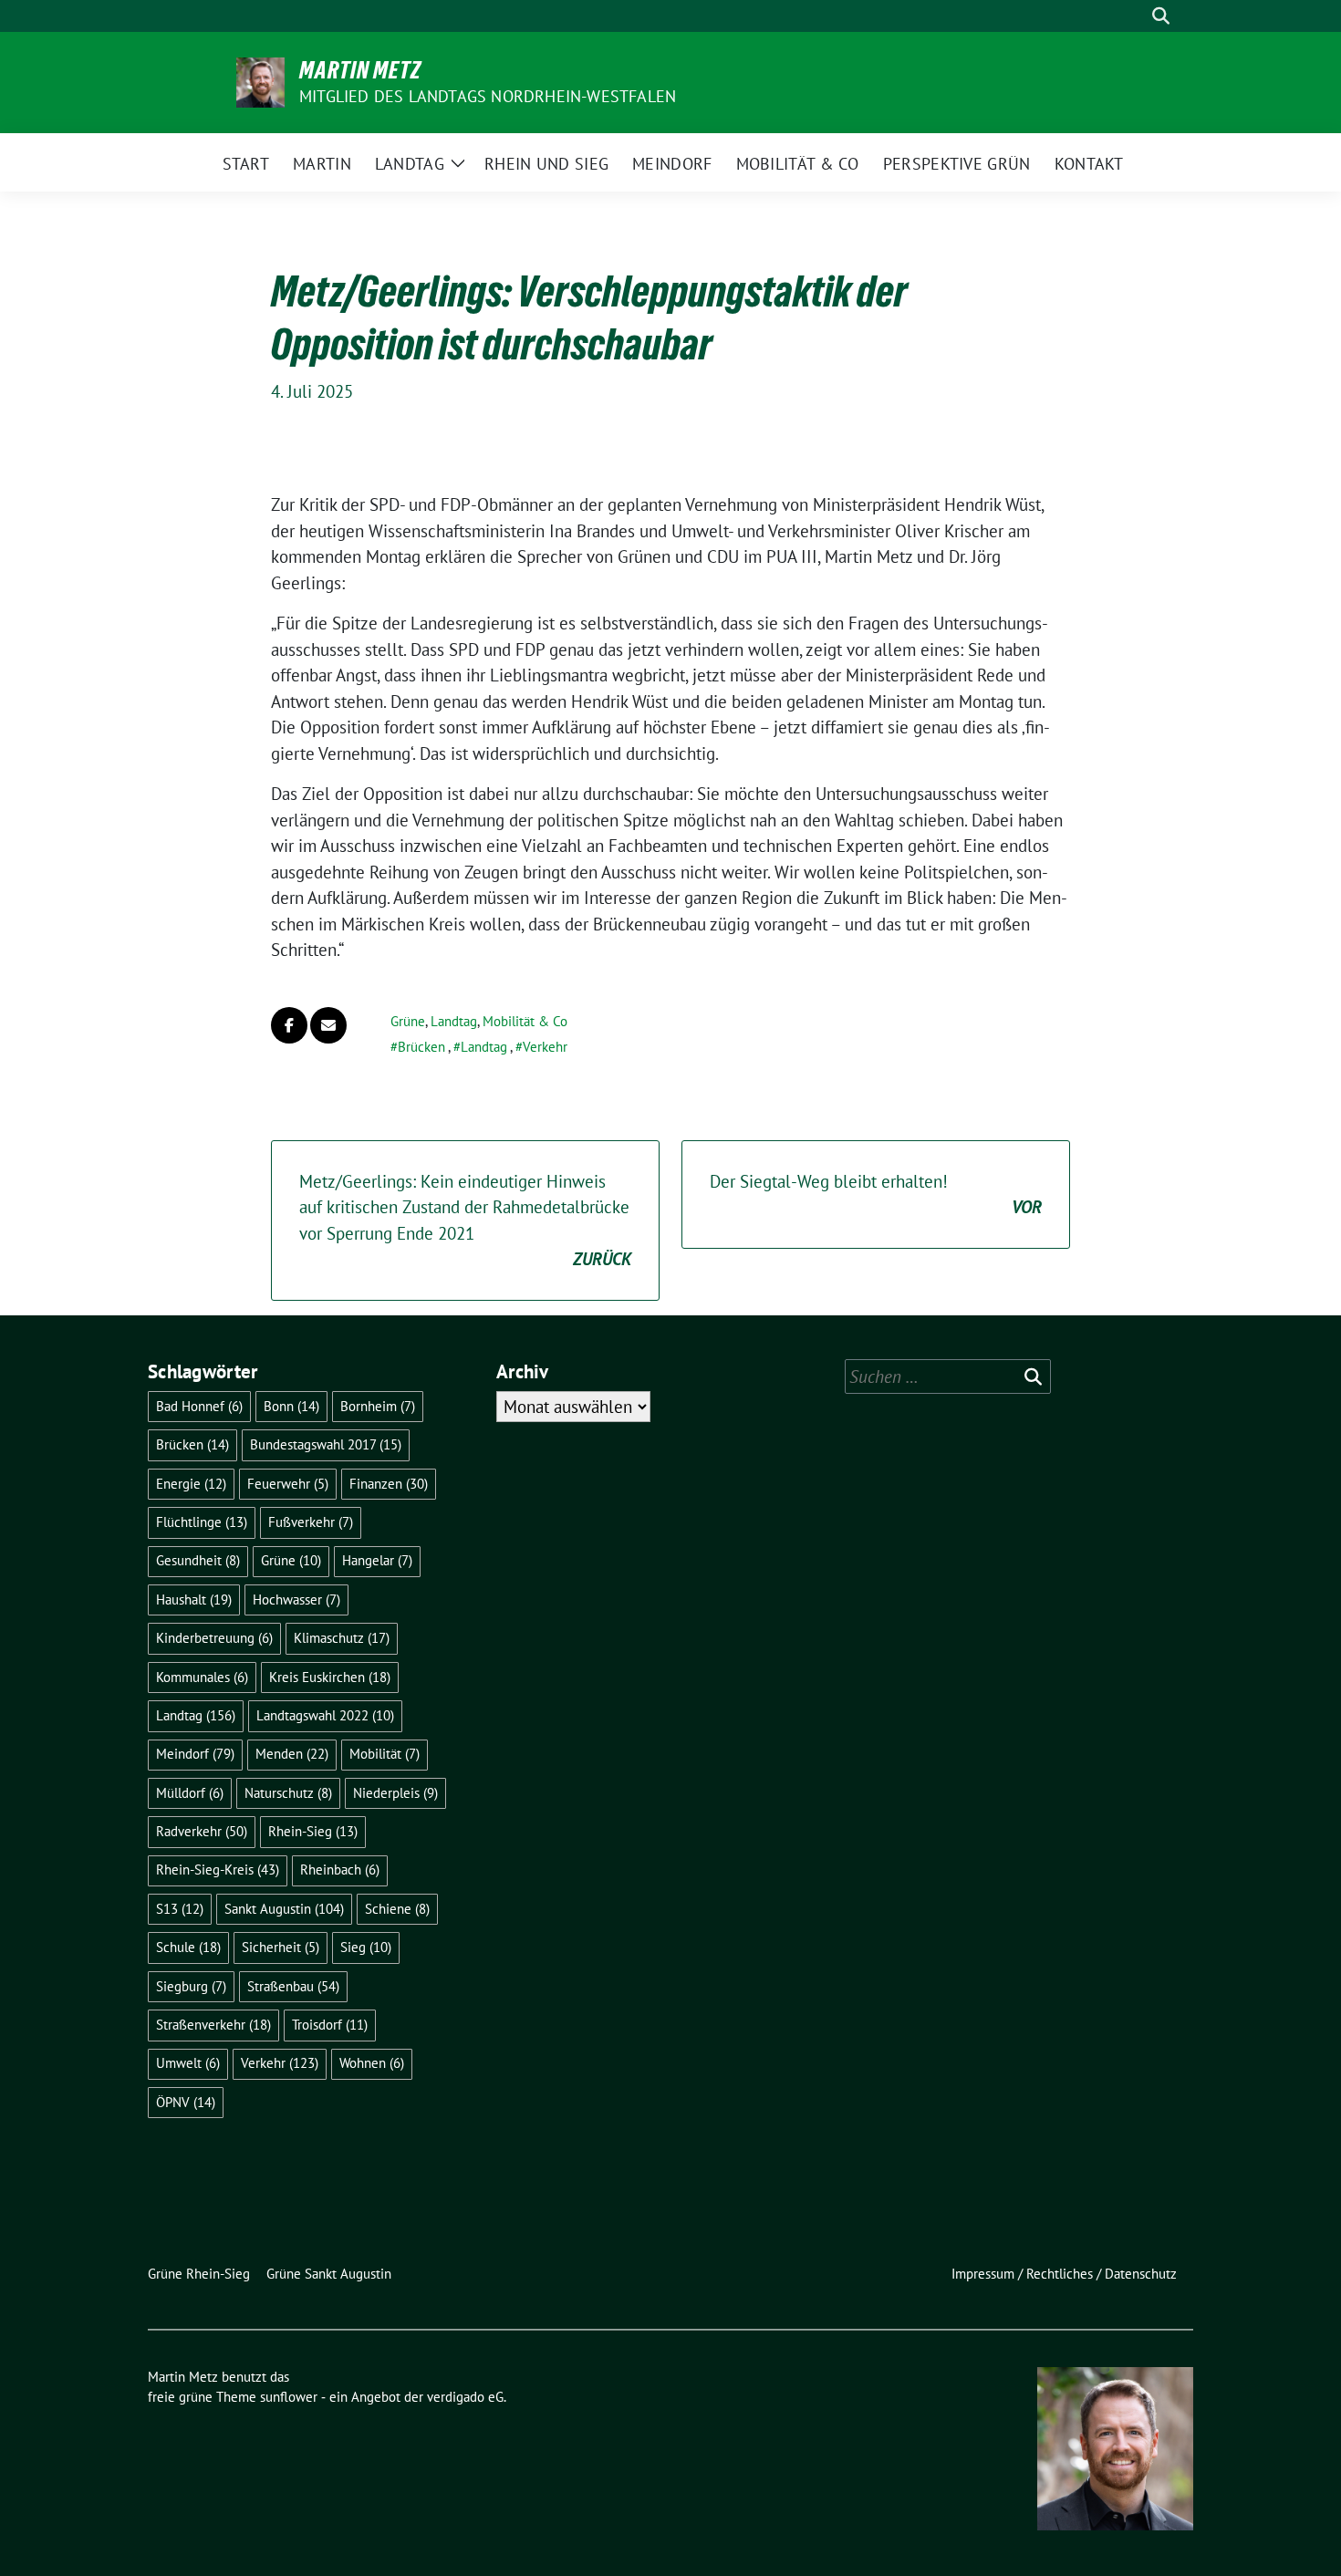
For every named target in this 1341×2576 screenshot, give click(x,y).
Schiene (397, 1909)
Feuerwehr (288, 1484)
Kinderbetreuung (214, 1638)
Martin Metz (360, 70)
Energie (191, 1484)
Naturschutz (288, 1793)
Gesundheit (198, 1560)
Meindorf (195, 1754)
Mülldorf (190, 1793)
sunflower (289, 2397)
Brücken (421, 1047)
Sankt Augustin (284, 1909)
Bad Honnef (199, 1406)
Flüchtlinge (202, 1522)
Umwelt (188, 2063)
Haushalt (194, 1600)
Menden (292, 1754)
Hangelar (377, 1560)
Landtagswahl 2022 (325, 1715)
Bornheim (378, 1406)
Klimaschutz (342, 1638)
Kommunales (202, 1677)
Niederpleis (395, 1793)
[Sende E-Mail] (328, 1025)
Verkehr (545, 1047)
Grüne (408, 1021)
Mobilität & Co (525, 1021)
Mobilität (385, 1754)
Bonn (291, 1406)
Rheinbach (340, 1870)
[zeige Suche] (1161, 16)
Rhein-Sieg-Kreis (218, 1870)
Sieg (366, 1947)
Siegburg (191, 1986)
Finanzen (389, 1484)
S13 (180, 1909)
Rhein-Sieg (313, 1831)
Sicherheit (281, 1947)
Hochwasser (296, 1600)
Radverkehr (202, 1831)
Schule (188, 1947)
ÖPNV (186, 2102)
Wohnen (372, 2063)
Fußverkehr (311, 1522)
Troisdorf (330, 2025)
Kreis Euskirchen (330, 1677)
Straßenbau (293, 1986)
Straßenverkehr (213, 2025)
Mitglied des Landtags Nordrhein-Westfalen (488, 96)
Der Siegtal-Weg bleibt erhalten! (876, 1195)
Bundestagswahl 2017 (326, 1444)
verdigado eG (465, 2397)
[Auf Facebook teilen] (289, 1025)
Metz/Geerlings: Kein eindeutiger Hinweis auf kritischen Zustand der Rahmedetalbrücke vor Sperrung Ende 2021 (465, 1220)
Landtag (454, 1021)
